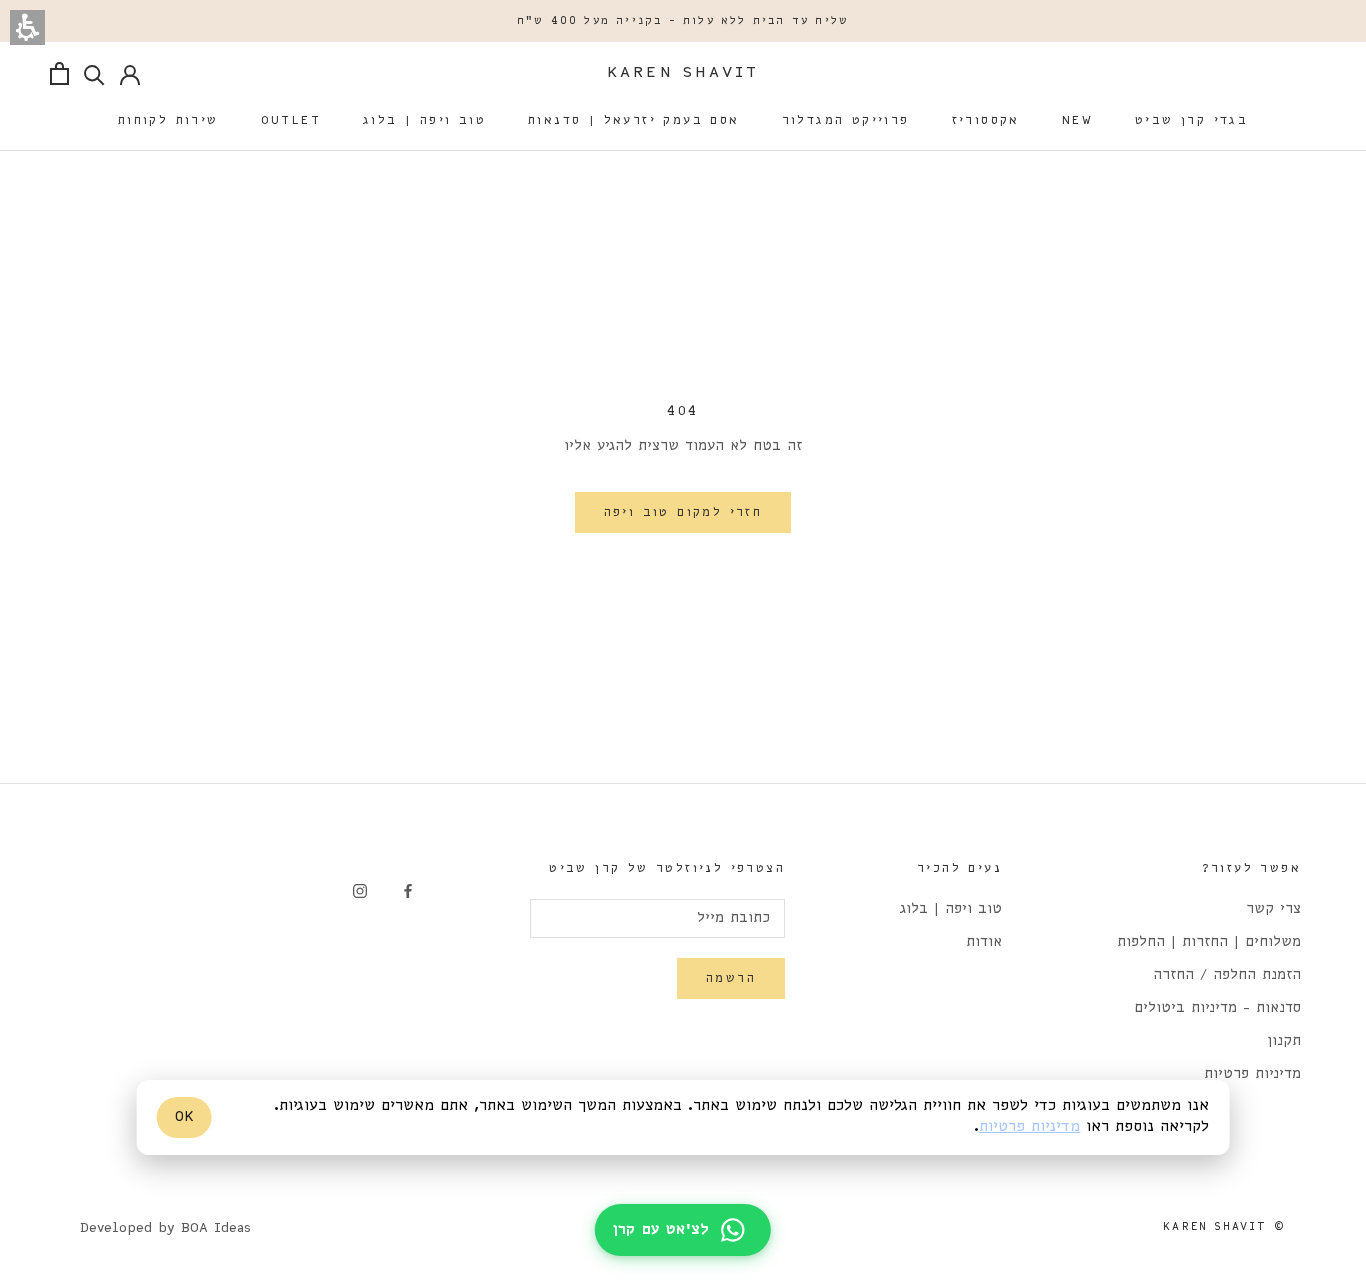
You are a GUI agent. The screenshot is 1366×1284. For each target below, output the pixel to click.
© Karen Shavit (1224, 1227)
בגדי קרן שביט (1191, 120)
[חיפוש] (94, 73)
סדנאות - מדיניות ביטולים (1217, 1008)
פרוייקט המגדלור (846, 120)
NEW (1077, 120)
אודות (984, 942)
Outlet (291, 120)
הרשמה (731, 978)
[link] (408, 890)
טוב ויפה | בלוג (424, 120)
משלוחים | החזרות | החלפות (1209, 942)
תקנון (1284, 1041)
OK (184, 1117)
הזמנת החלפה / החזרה (1227, 975)
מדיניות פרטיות (1252, 1074)
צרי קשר (1273, 909)
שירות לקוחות (168, 120)
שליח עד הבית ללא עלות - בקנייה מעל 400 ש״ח (683, 21)
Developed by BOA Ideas (165, 1228)
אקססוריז (986, 120)
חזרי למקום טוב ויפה (683, 512)
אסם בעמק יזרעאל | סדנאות (634, 120)
